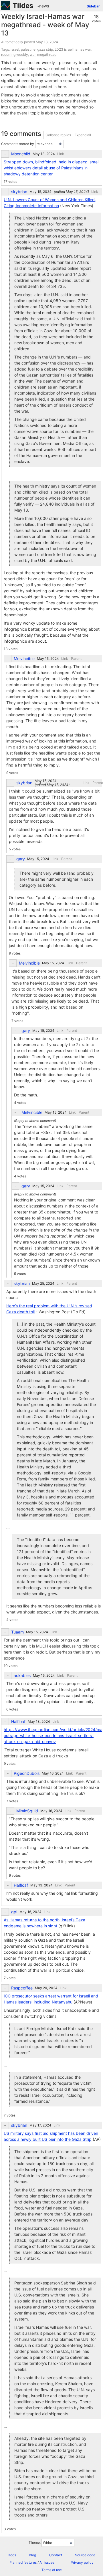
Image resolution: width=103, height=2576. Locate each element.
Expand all (83, 135)
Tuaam (17, 1632)
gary (21, 859)
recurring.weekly (15, 55)
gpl (14, 1912)
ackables (22, 1676)
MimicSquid (27, 1811)
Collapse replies (58, 135)
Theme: (35, 2542)
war (33, 55)
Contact (56, 2555)
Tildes (23, 6)
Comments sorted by (18, 144)
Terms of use (52, 2570)
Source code (85, 2555)
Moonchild (21, 154)
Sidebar (93, 6)
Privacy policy (82, 2562)
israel (15, 49)
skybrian (19, 192)
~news (43, 6)
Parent (76, 659)
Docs (12, 2555)
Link (61, 154)
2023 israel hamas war (73, 49)
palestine (28, 49)
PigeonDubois (27, 1773)
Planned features (23, 2562)
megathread (47, 55)
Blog (32, 2555)
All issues (47, 2562)
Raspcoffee (22, 1988)
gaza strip (45, 49)
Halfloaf (18, 1722)
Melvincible (24, 659)
